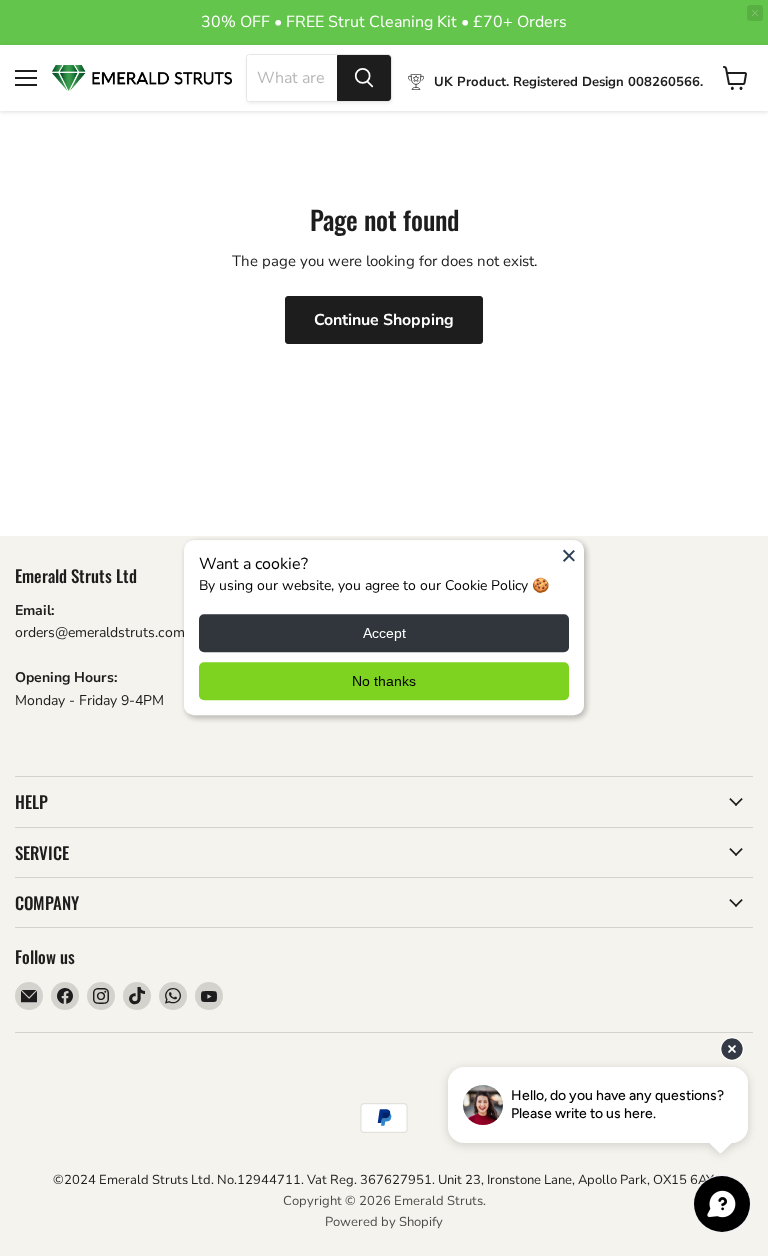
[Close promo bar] (755, 13)
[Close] (569, 555)
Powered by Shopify (384, 1222)
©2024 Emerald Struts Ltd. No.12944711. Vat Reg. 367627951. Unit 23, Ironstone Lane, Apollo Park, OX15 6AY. (384, 1180)
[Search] (364, 78)
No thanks (384, 682)
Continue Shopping (384, 320)
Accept (384, 634)
